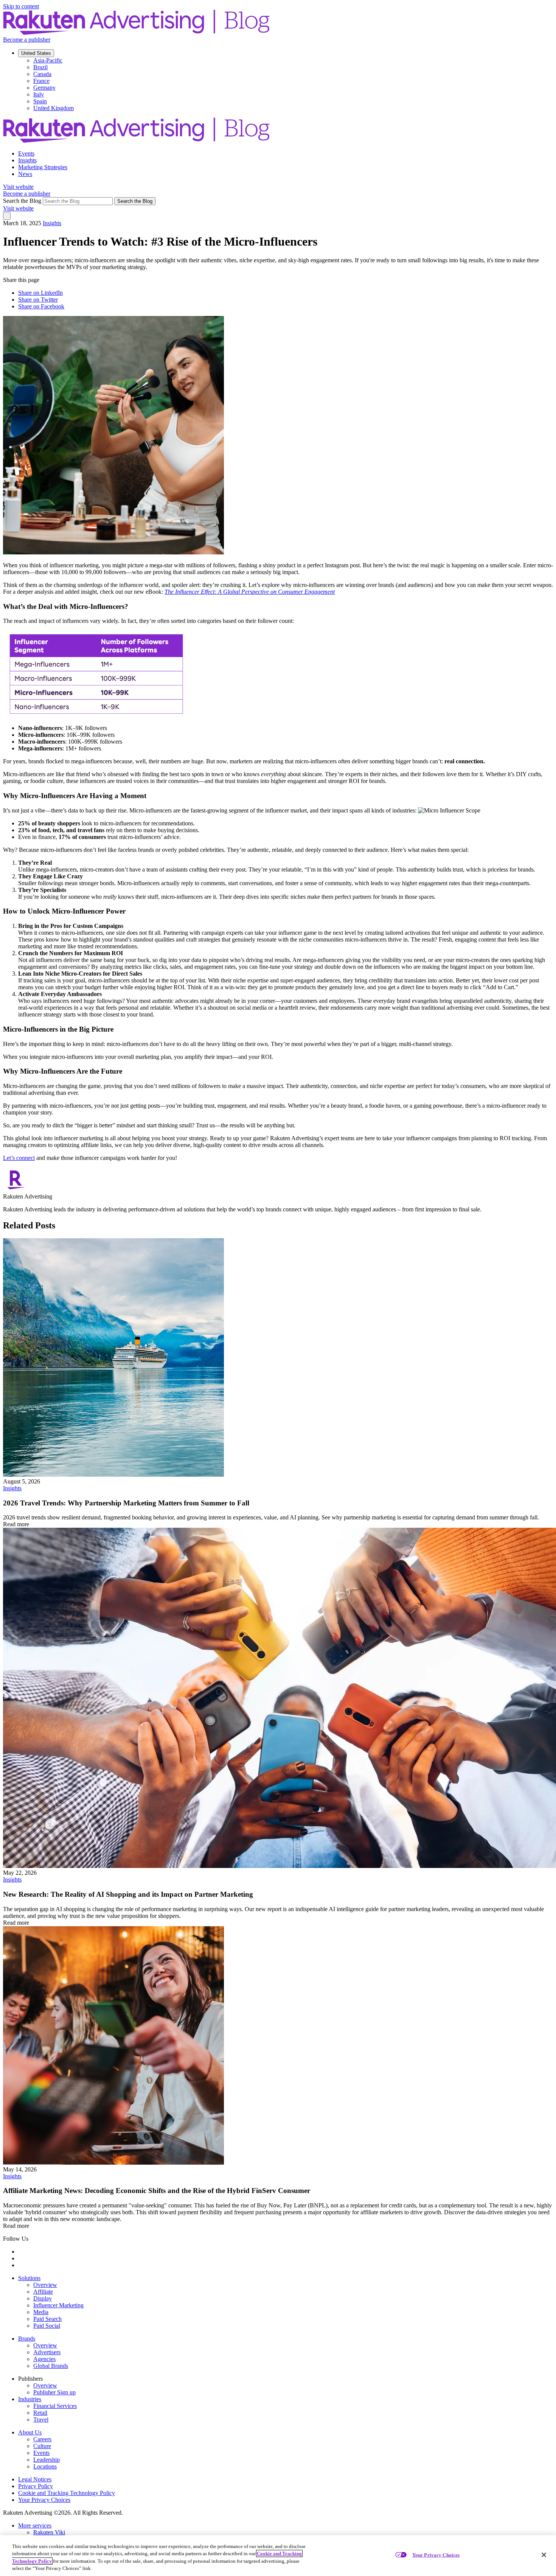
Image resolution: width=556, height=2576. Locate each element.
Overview (45, 2285)
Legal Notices (35, 2479)
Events (26, 153)
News (25, 174)
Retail (40, 2413)
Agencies (44, 2359)
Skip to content (21, 6)
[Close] (544, 2555)
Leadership (47, 2460)
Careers (42, 2439)
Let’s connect (19, 1158)
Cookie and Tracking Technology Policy (67, 2493)
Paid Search (47, 2319)
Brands (27, 2339)
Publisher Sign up (54, 2392)
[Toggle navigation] (7, 216)
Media (41, 2312)
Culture (42, 2446)
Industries (30, 2399)
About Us (30, 2432)
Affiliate (43, 2292)
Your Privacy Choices (44, 2500)
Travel (41, 2420)
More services (35, 2525)
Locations (45, 2466)
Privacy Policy (36, 2486)
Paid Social (47, 2326)
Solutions (29, 2278)
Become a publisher (27, 40)
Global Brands (51, 2366)
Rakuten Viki (49, 2532)
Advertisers (47, 2352)
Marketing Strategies (43, 167)
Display (43, 2298)
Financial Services (55, 2406)
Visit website (18, 187)
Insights (27, 160)
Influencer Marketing (58, 2305)
